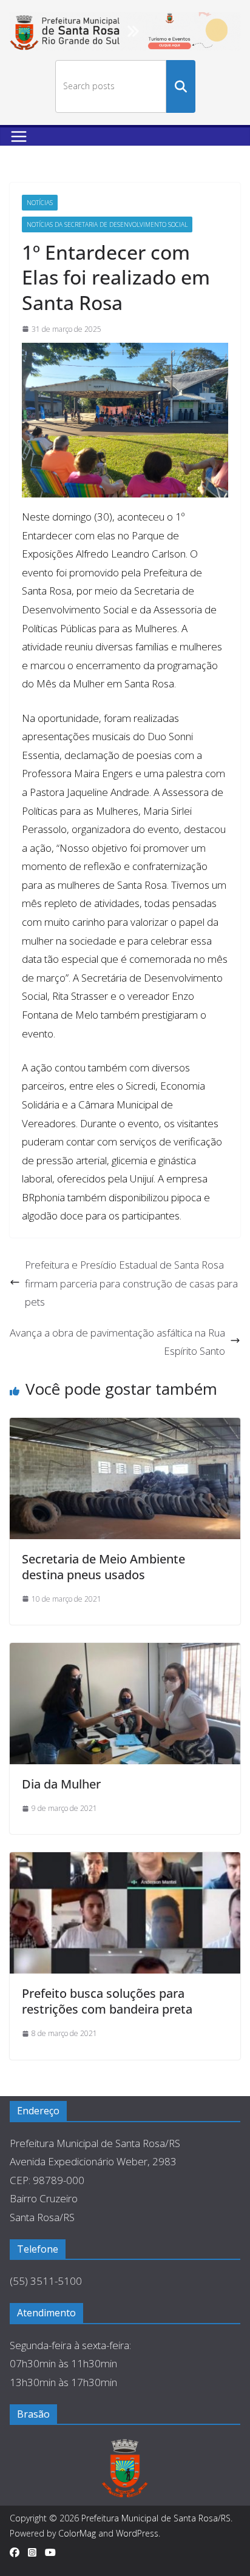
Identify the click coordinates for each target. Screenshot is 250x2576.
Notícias (40, 203)
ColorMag (77, 2533)
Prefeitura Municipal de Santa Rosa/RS (156, 2518)
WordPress (137, 2533)
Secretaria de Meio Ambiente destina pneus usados (103, 1567)
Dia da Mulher (61, 1784)
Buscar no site (181, 86)
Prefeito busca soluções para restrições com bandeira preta (107, 2001)
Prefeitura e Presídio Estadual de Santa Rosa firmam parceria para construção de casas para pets (131, 1283)
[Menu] (19, 137)
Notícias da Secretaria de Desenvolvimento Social (107, 224)
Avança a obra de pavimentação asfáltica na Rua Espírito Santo (117, 1342)
